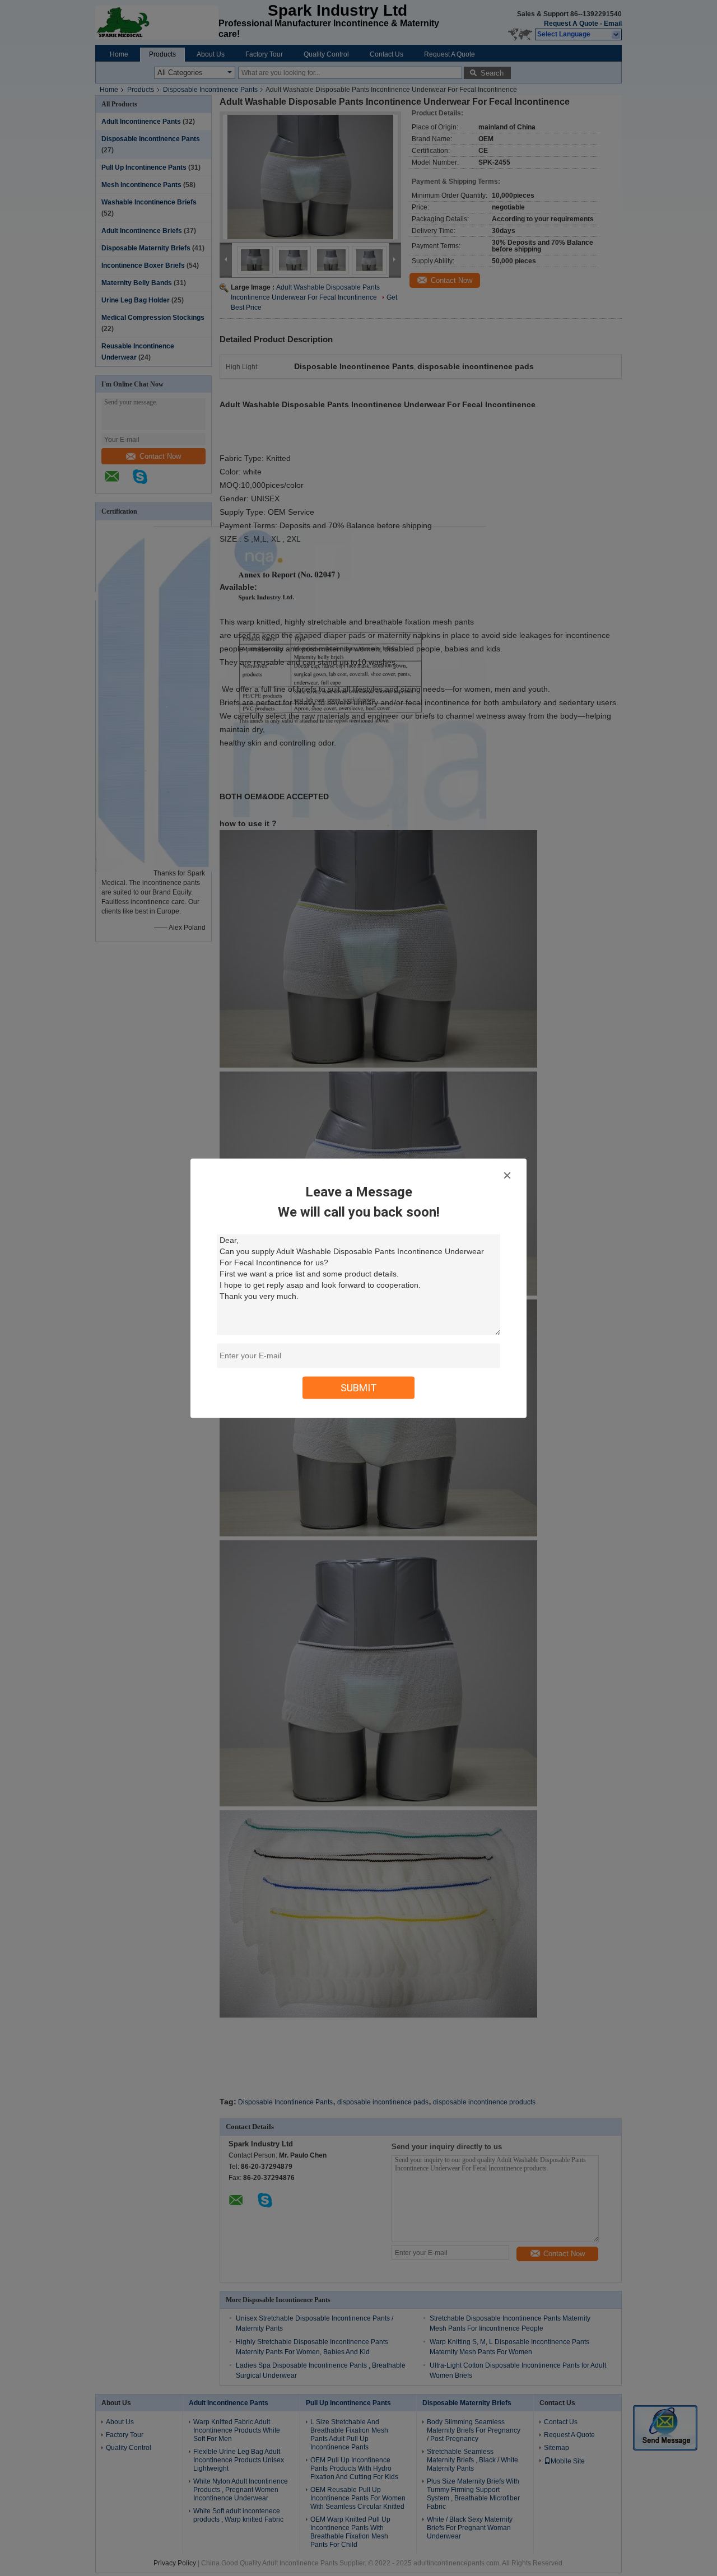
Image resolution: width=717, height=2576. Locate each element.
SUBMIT (359, 1387)
